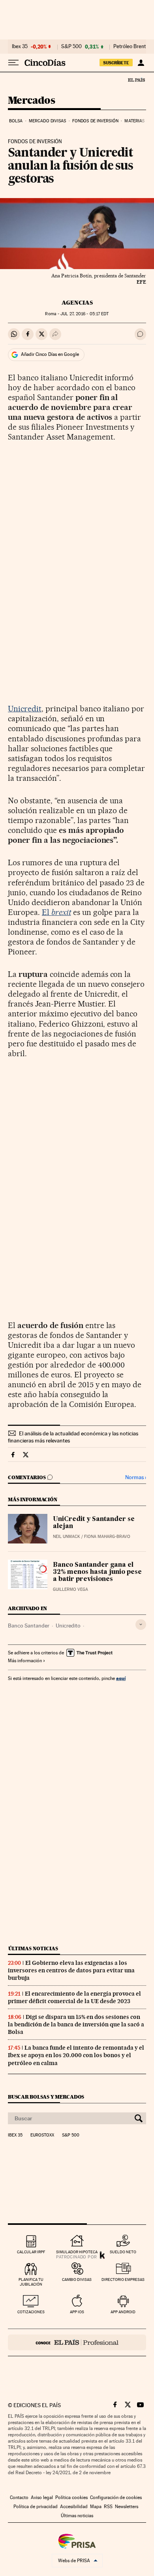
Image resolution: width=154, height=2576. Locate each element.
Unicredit (25, 709)
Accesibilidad (74, 2507)
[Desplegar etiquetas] (141, 1625)
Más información (25, 1661)
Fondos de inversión (95, 121)
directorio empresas (123, 2279)
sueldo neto (123, 2252)
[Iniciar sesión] (141, 63)
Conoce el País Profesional (77, 2342)
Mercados (31, 101)
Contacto (19, 2497)
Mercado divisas (48, 121)
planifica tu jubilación (31, 2282)
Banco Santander (29, 1626)
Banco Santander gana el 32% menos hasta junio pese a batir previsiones (97, 1572)
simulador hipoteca (77, 2252)
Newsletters (127, 2507)
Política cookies (71, 2497)
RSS (108, 2507)
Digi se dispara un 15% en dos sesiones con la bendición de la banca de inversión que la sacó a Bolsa (76, 2024)
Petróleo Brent (130, 47)
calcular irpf (31, 2252)
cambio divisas (77, 2279)
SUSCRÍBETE (116, 63)
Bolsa (16, 121)
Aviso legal (42, 2497)
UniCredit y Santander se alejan (94, 1523)
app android (123, 2312)
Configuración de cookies (116, 2497)
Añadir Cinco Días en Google (50, 354)
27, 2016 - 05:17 (85, 314)
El (56, 912)
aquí (121, 1678)
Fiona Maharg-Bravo (107, 1537)
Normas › (136, 1477)
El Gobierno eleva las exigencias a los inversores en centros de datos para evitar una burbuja (71, 1970)
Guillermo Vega (70, 1589)
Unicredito (68, 1626)
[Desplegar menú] (13, 63)
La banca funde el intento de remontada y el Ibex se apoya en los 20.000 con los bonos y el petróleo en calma (76, 2055)
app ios (77, 2312)
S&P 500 (71, 47)
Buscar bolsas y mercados (46, 2097)
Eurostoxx (42, 2135)
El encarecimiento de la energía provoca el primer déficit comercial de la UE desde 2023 (74, 1997)
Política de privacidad (36, 2507)
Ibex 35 (20, 47)
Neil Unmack (67, 1537)
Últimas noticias (33, 1948)
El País (136, 80)
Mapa (96, 2507)
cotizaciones (31, 2312)
